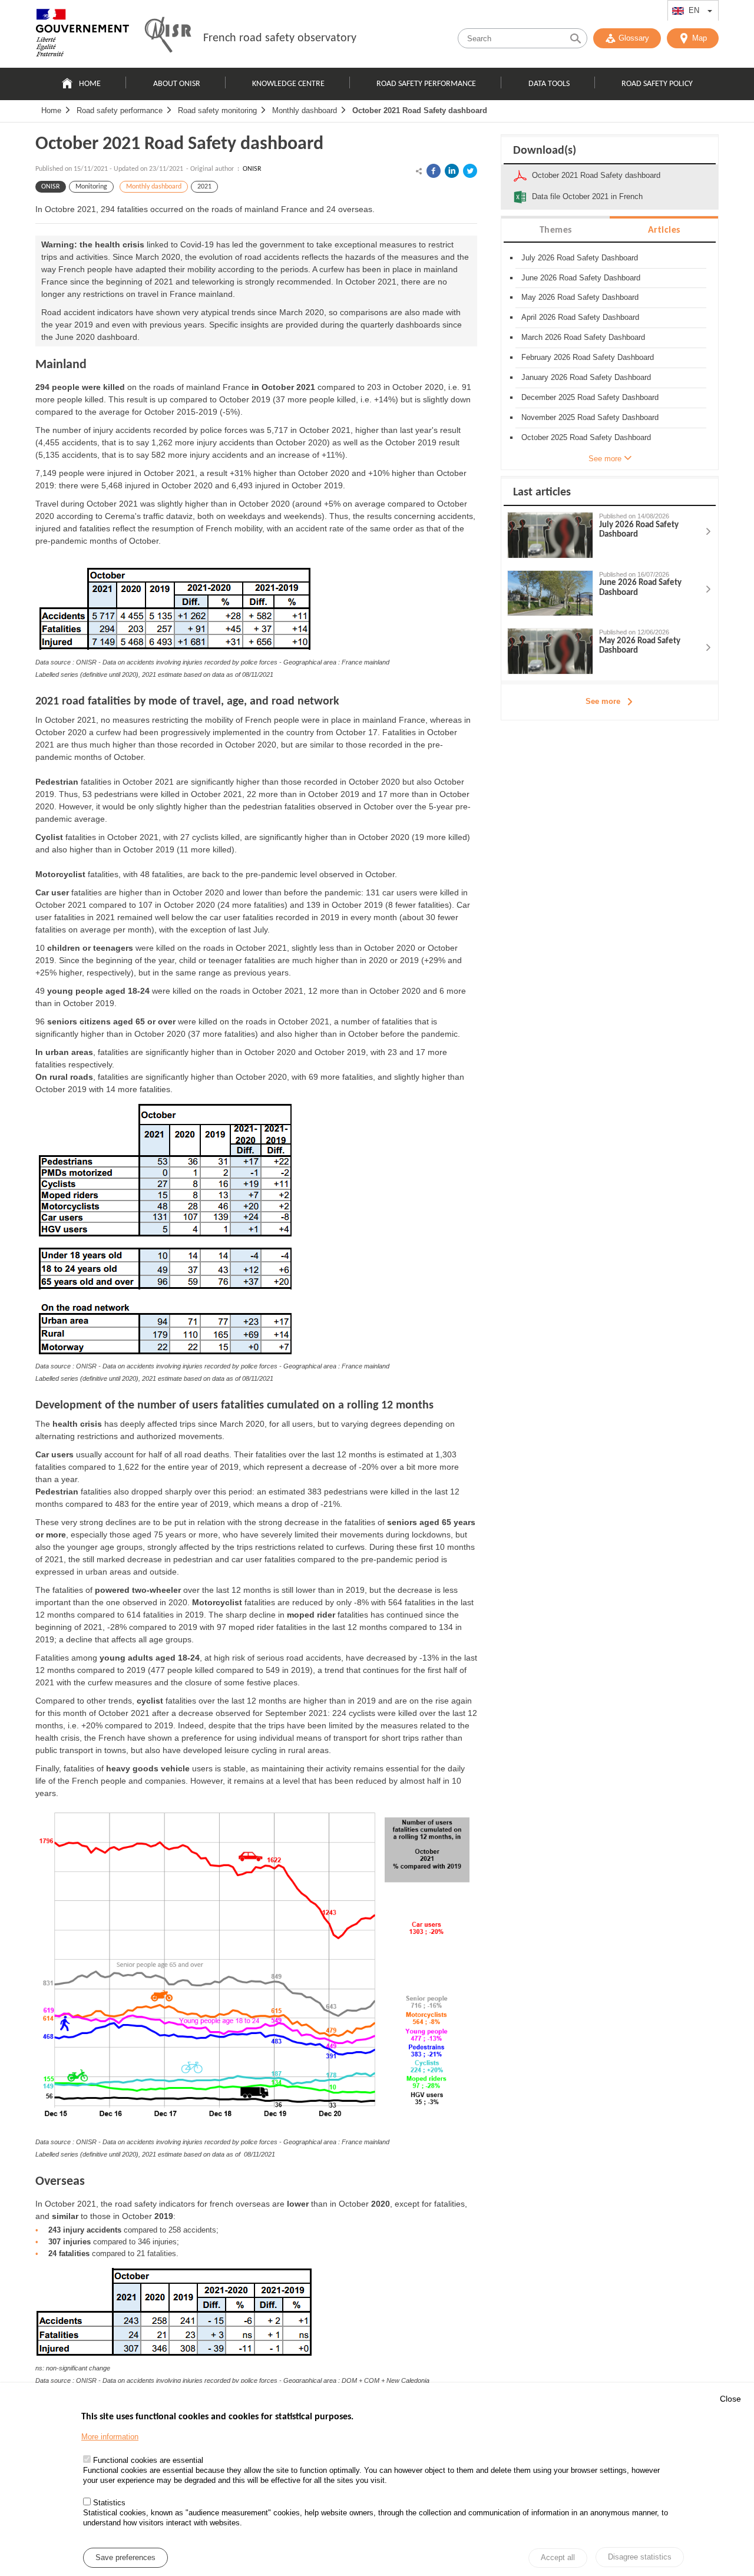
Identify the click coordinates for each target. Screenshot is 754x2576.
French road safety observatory (280, 38)
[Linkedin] (452, 171)
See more (603, 701)
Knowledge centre (288, 84)
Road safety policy (657, 84)
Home (90, 84)
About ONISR (177, 84)
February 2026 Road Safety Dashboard (588, 357)
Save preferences (125, 2557)
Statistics (109, 2503)
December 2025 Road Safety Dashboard (590, 397)
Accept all (558, 2558)
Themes (556, 230)
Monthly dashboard (305, 110)
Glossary (634, 38)
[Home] (82, 35)
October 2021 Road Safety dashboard (420, 110)
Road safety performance (426, 84)
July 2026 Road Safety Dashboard (580, 258)
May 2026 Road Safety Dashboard (580, 297)
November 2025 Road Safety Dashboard (590, 417)
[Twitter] (470, 171)
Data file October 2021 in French (587, 196)
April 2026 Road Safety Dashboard (580, 317)
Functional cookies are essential (148, 2461)
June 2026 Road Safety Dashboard (581, 278)
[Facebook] (434, 171)
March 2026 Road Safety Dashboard (583, 337)
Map (700, 38)
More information (110, 2437)
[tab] (555, 229)
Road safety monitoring (217, 110)
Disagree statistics (640, 2557)
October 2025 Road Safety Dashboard (586, 437)
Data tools (549, 84)
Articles (664, 230)
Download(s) (545, 151)
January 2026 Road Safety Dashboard (586, 377)
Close (730, 2399)
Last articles (542, 492)
